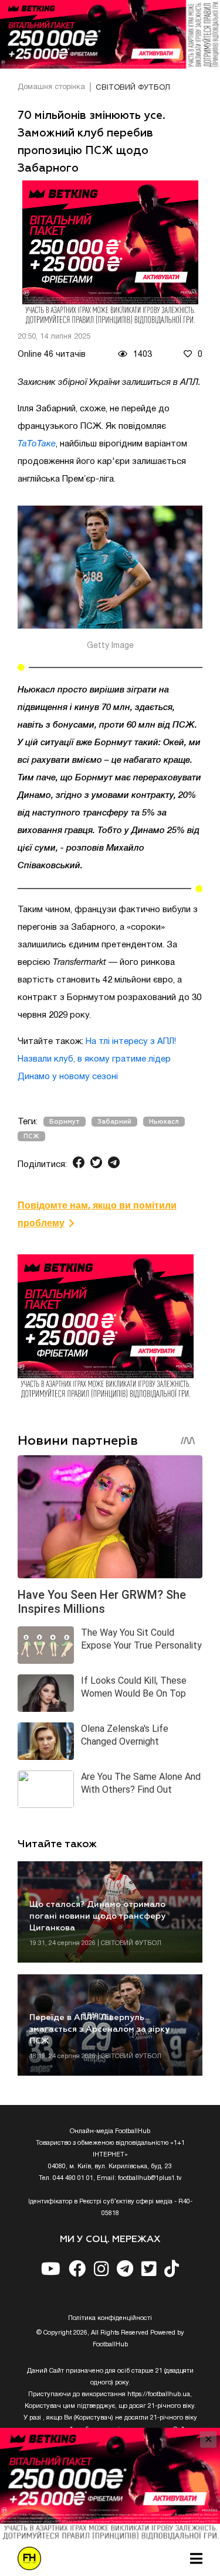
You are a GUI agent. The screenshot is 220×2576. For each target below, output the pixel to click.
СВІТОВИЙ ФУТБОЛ (133, 88)
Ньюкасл (164, 1122)
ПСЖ (31, 1136)
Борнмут (65, 1122)
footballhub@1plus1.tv (150, 2178)
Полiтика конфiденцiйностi (110, 2318)
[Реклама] (110, 34)
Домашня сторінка (51, 87)
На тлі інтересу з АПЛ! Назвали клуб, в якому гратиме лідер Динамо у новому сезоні (97, 1059)
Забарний (114, 1122)
